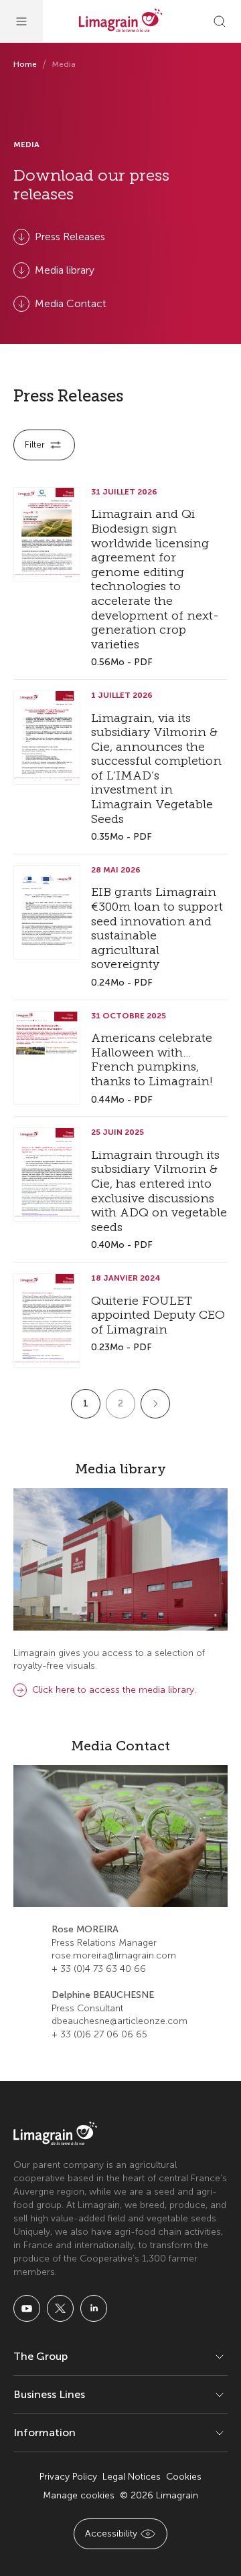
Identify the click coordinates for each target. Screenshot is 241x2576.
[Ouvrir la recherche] (220, 21)
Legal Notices (132, 2477)
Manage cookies (79, 2495)
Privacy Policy (68, 2477)
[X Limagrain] (60, 2308)
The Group (41, 2356)
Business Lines (49, 2394)
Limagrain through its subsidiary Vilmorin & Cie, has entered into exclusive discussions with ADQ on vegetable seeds (159, 1191)
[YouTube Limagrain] (27, 2308)
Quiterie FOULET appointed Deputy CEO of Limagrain (158, 1315)
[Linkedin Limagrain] (94, 2308)
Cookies (184, 2477)
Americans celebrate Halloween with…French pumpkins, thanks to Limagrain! (152, 1060)
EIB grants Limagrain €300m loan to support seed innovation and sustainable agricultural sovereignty (157, 928)
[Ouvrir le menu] (21, 21)
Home (25, 64)
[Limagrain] (121, 21)
